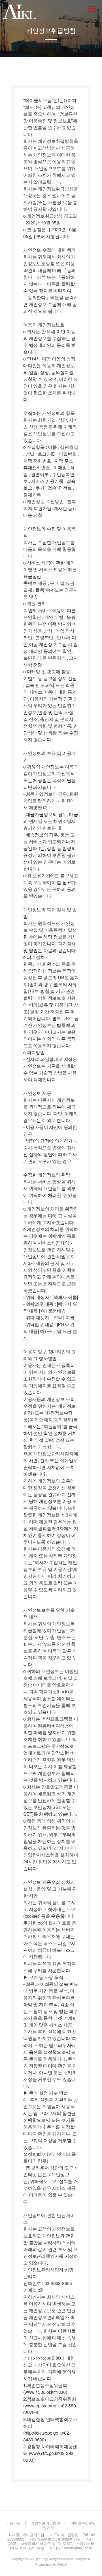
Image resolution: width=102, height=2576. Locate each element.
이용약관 (13, 2523)
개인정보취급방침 (46, 2523)
